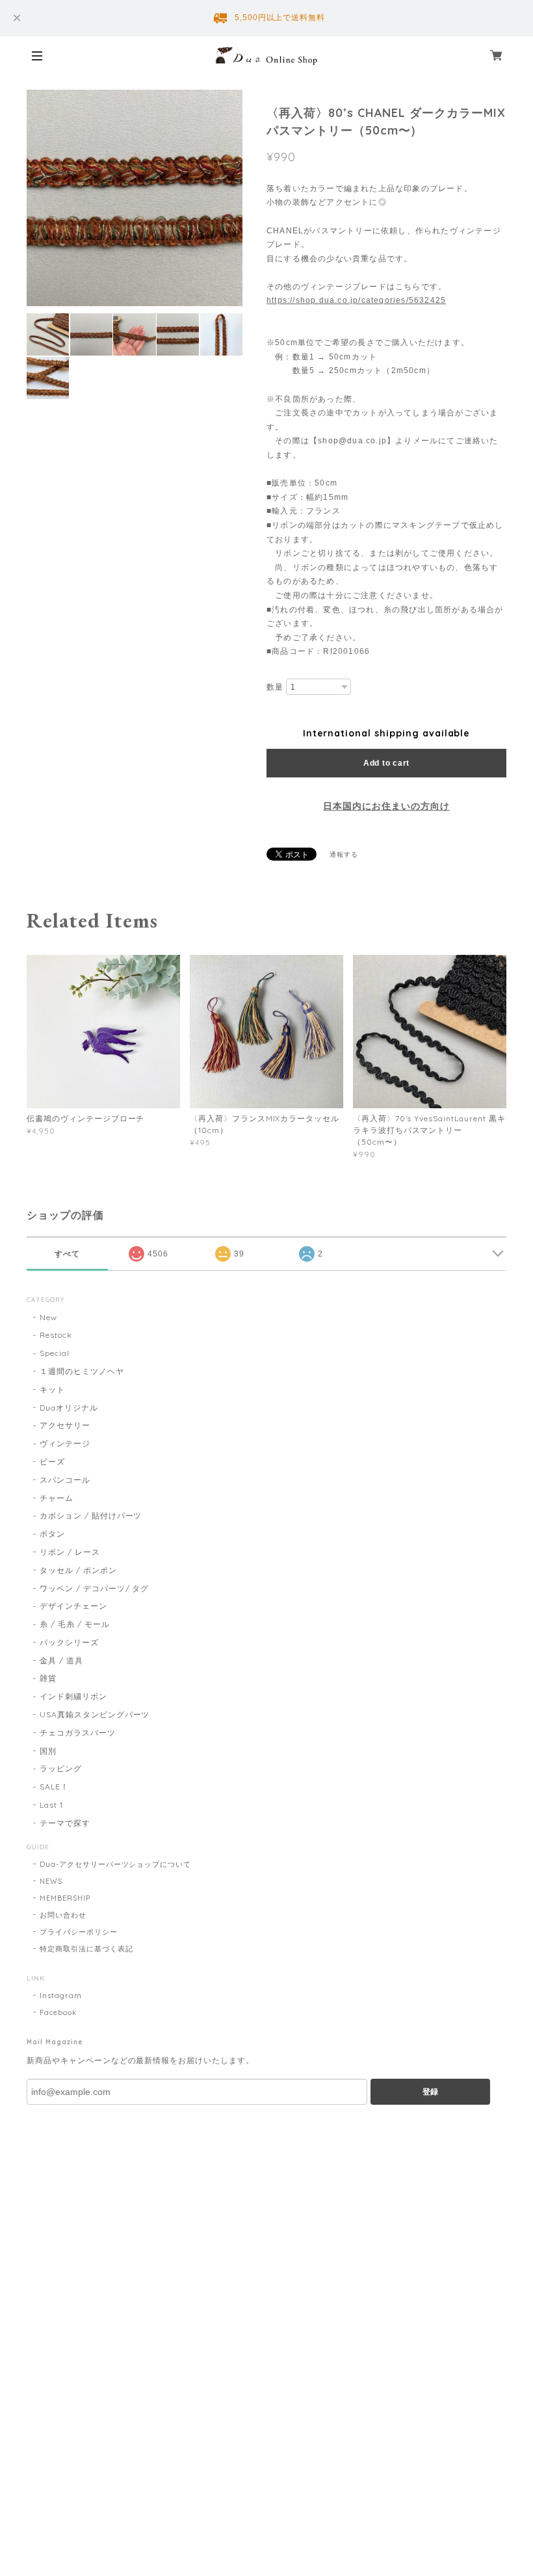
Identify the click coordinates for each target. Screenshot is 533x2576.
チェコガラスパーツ (78, 1733)
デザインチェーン (73, 1606)
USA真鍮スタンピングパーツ (95, 1714)
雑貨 (48, 1678)
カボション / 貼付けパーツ (91, 1516)
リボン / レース (70, 1552)
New (48, 1317)
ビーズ (52, 1462)
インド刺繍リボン (73, 1696)
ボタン (52, 1534)
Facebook (58, 2012)
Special (55, 1353)
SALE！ (54, 1787)
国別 (48, 1751)
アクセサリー (65, 1425)
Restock (56, 1335)
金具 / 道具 (61, 1660)
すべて (67, 1254)
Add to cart (386, 763)
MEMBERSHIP (65, 1898)
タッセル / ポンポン (78, 1570)
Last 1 (51, 1805)
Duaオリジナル (69, 1408)
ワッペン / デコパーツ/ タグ (94, 1588)
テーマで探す (65, 1823)
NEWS (51, 1881)
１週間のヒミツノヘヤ (82, 1371)
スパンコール (65, 1480)
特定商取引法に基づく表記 (86, 1949)
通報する (344, 854)
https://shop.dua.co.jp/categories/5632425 (356, 300)
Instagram (61, 1996)
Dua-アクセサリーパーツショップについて (115, 1864)
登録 (430, 2092)
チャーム (57, 1498)
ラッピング (61, 1768)
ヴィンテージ (65, 1443)
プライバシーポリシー (79, 1932)
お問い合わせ (63, 1915)
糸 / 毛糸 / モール (75, 1624)
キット (52, 1389)
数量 (275, 687)
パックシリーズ (69, 1642)
